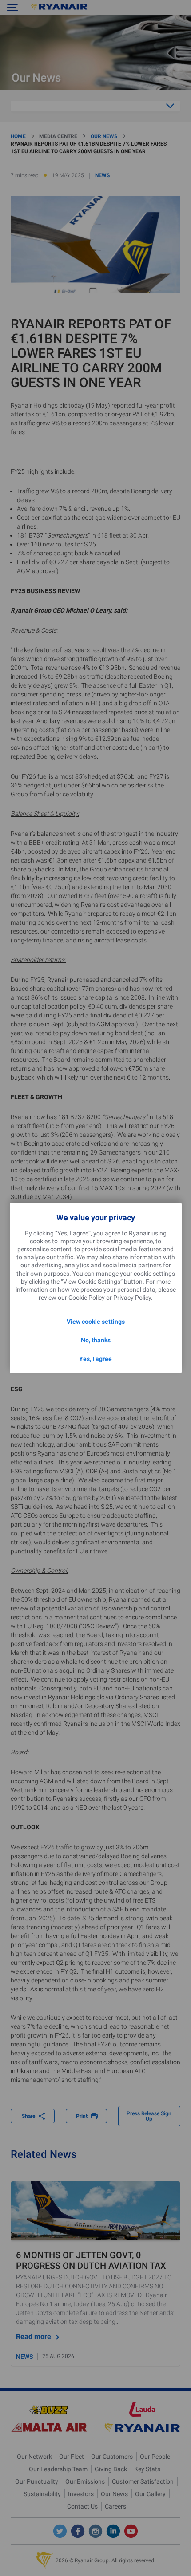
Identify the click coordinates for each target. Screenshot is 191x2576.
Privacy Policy (132, 1298)
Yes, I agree (95, 1359)
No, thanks (96, 1340)
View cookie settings (96, 1322)
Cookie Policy (87, 1298)
